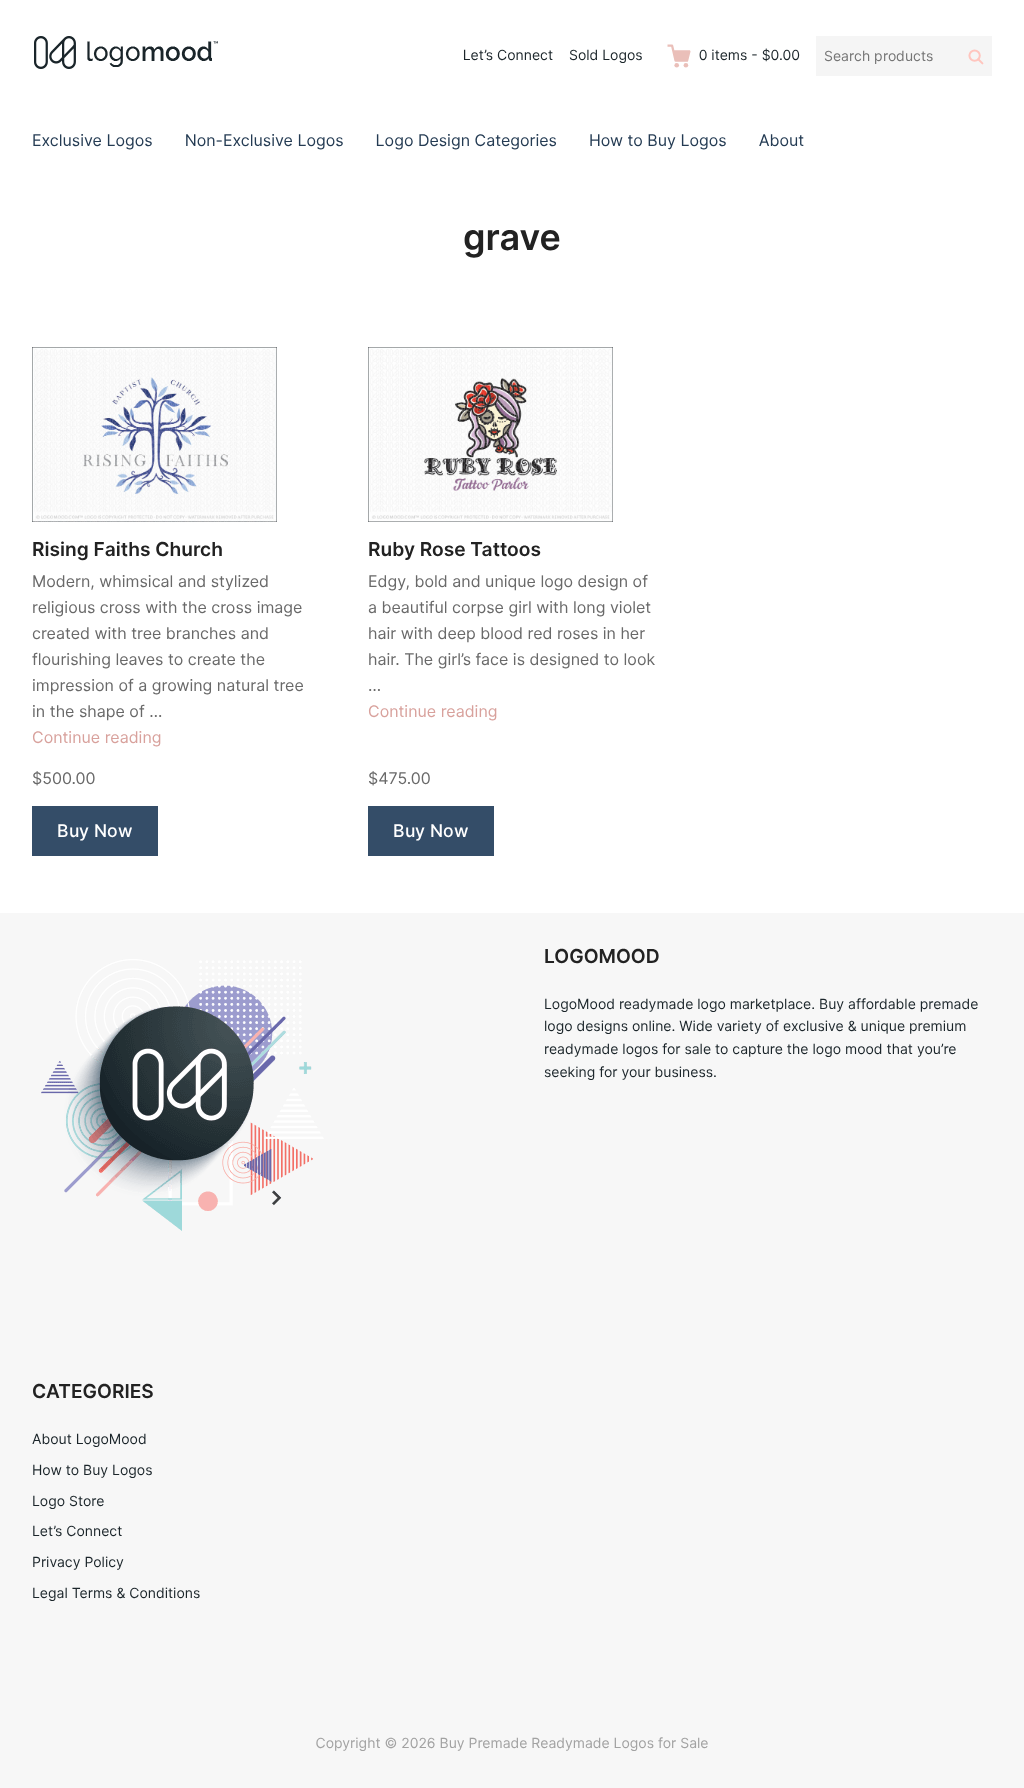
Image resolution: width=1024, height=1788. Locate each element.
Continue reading (97, 737)
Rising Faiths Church (127, 549)
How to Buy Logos (658, 140)
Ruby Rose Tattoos (454, 549)
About (781, 140)
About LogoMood (89, 1439)
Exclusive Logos (92, 140)
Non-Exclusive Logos (264, 140)
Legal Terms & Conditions (116, 1593)
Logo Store (68, 1501)
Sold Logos (606, 55)
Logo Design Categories (466, 140)
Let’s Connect (508, 55)
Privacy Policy (78, 1562)
